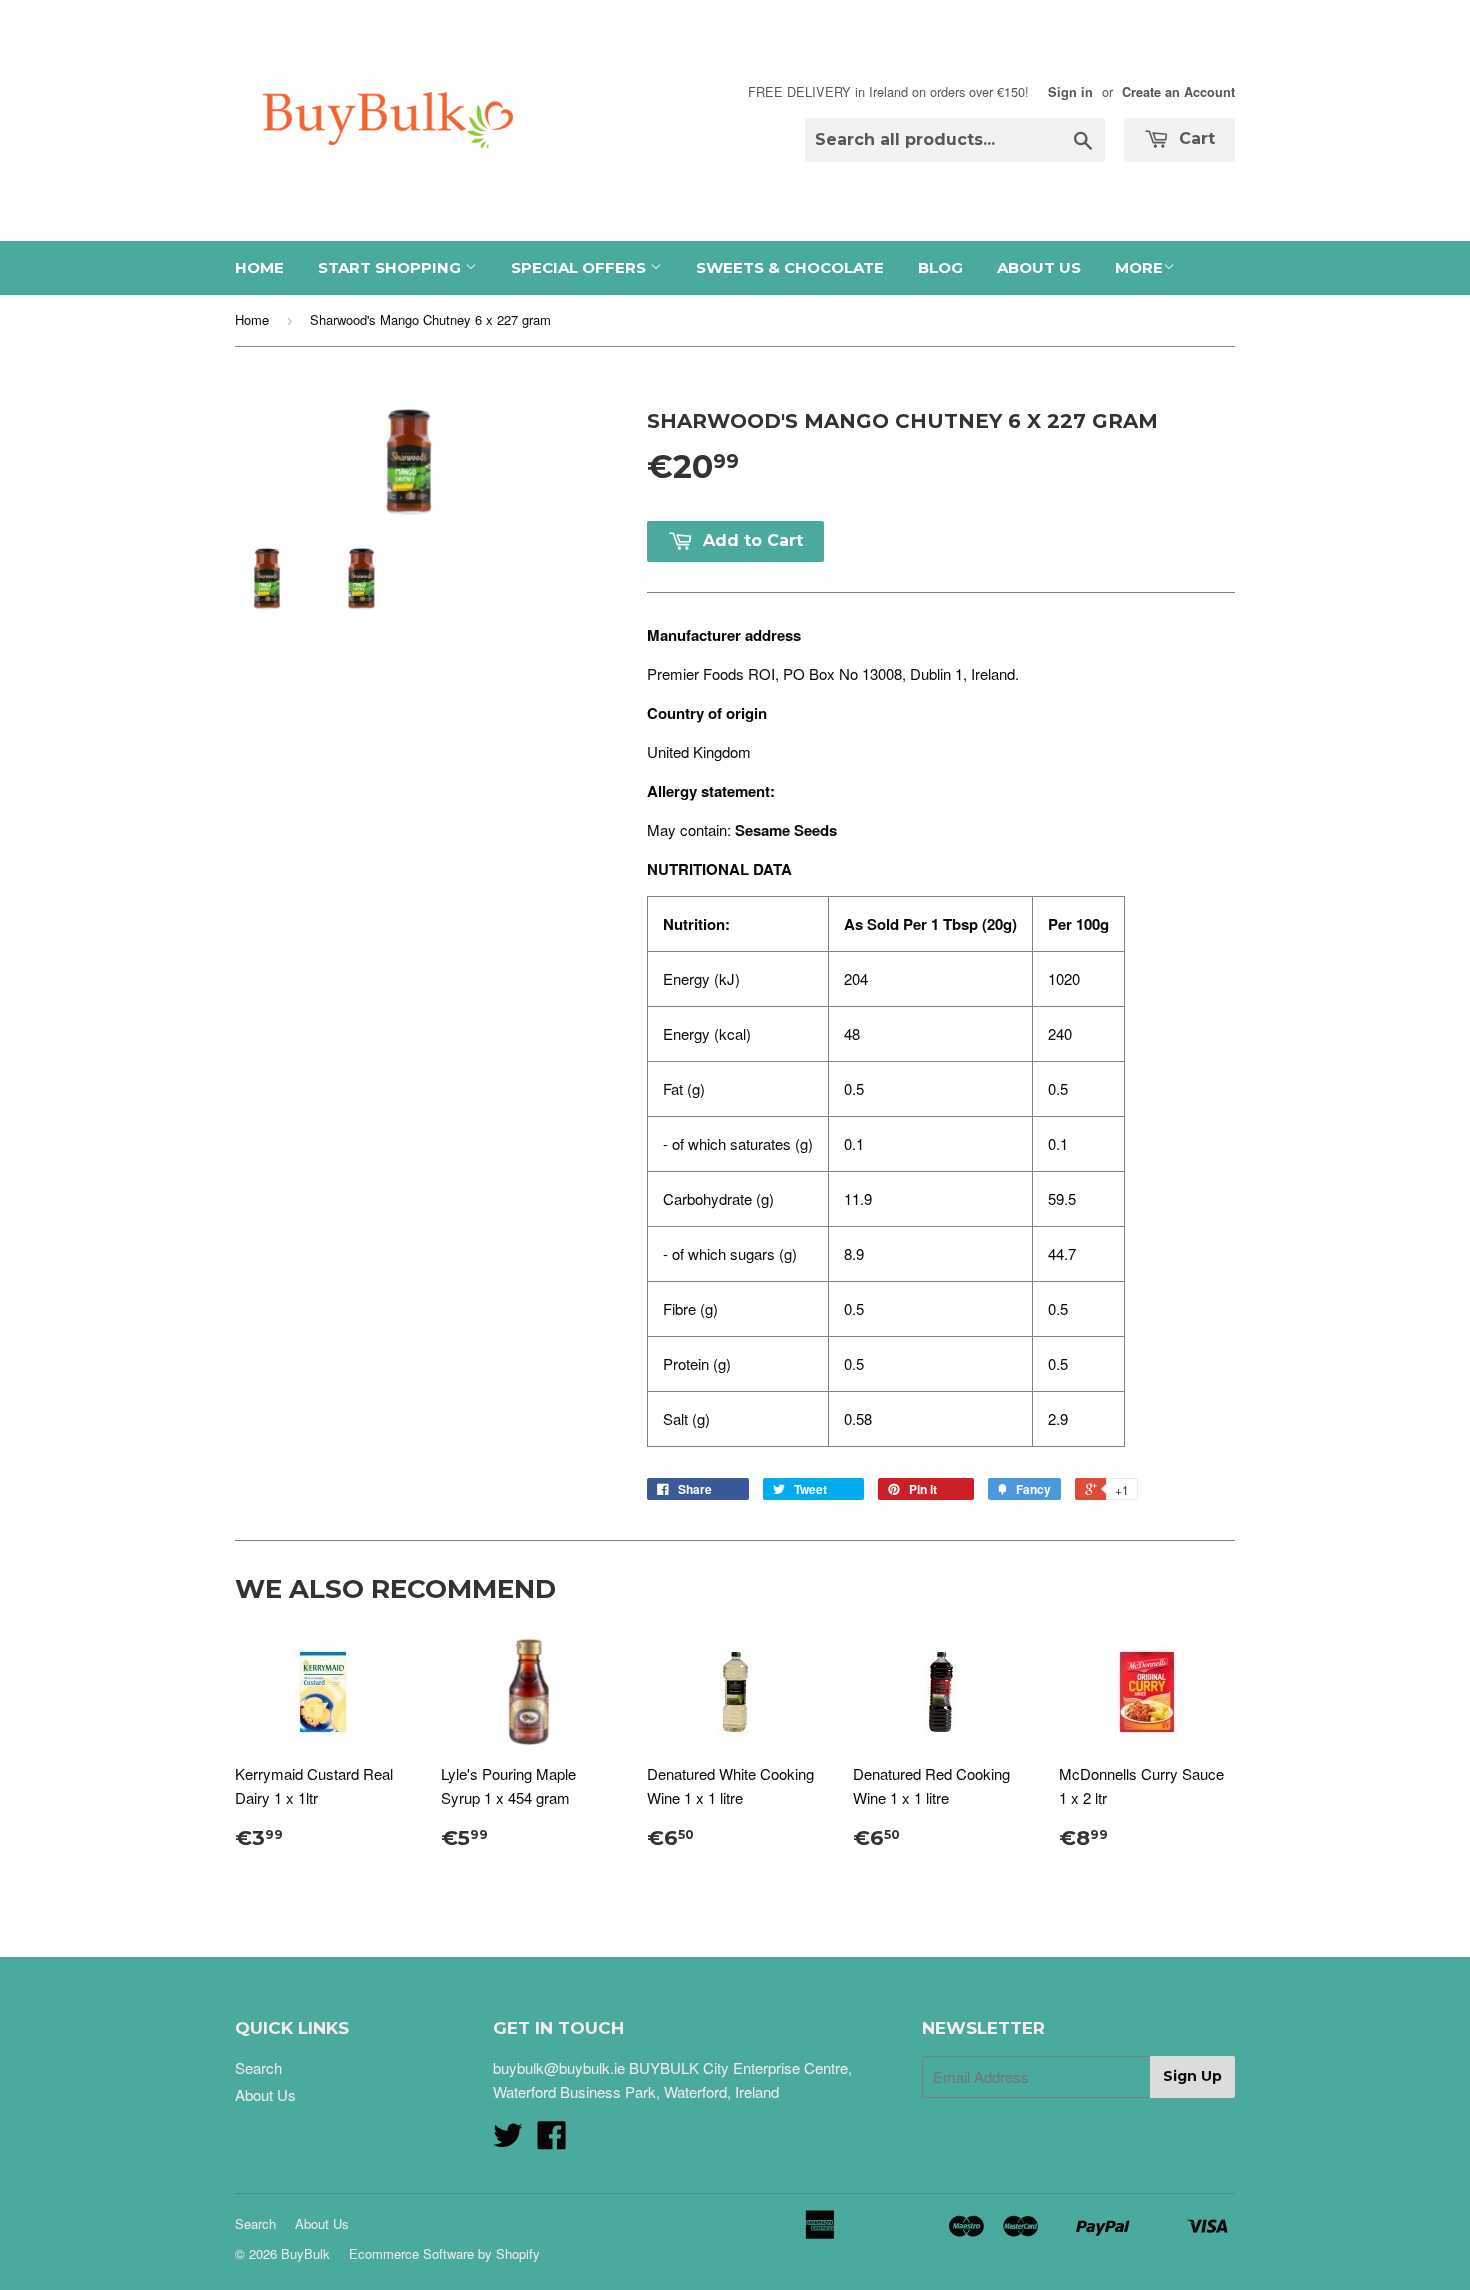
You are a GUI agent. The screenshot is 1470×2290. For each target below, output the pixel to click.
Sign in (1070, 92)
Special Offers (580, 267)
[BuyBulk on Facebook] (552, 2140)
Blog (940, 267)
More (1139, 267)
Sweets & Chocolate (790, 267)
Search (258, 2067)
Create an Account (1178, 92)
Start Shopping (391, 267)
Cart (1194, 138)
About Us (1039, 267)
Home (259, 267)
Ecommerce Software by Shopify (444, 2253)
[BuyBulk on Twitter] (508, 2140)
